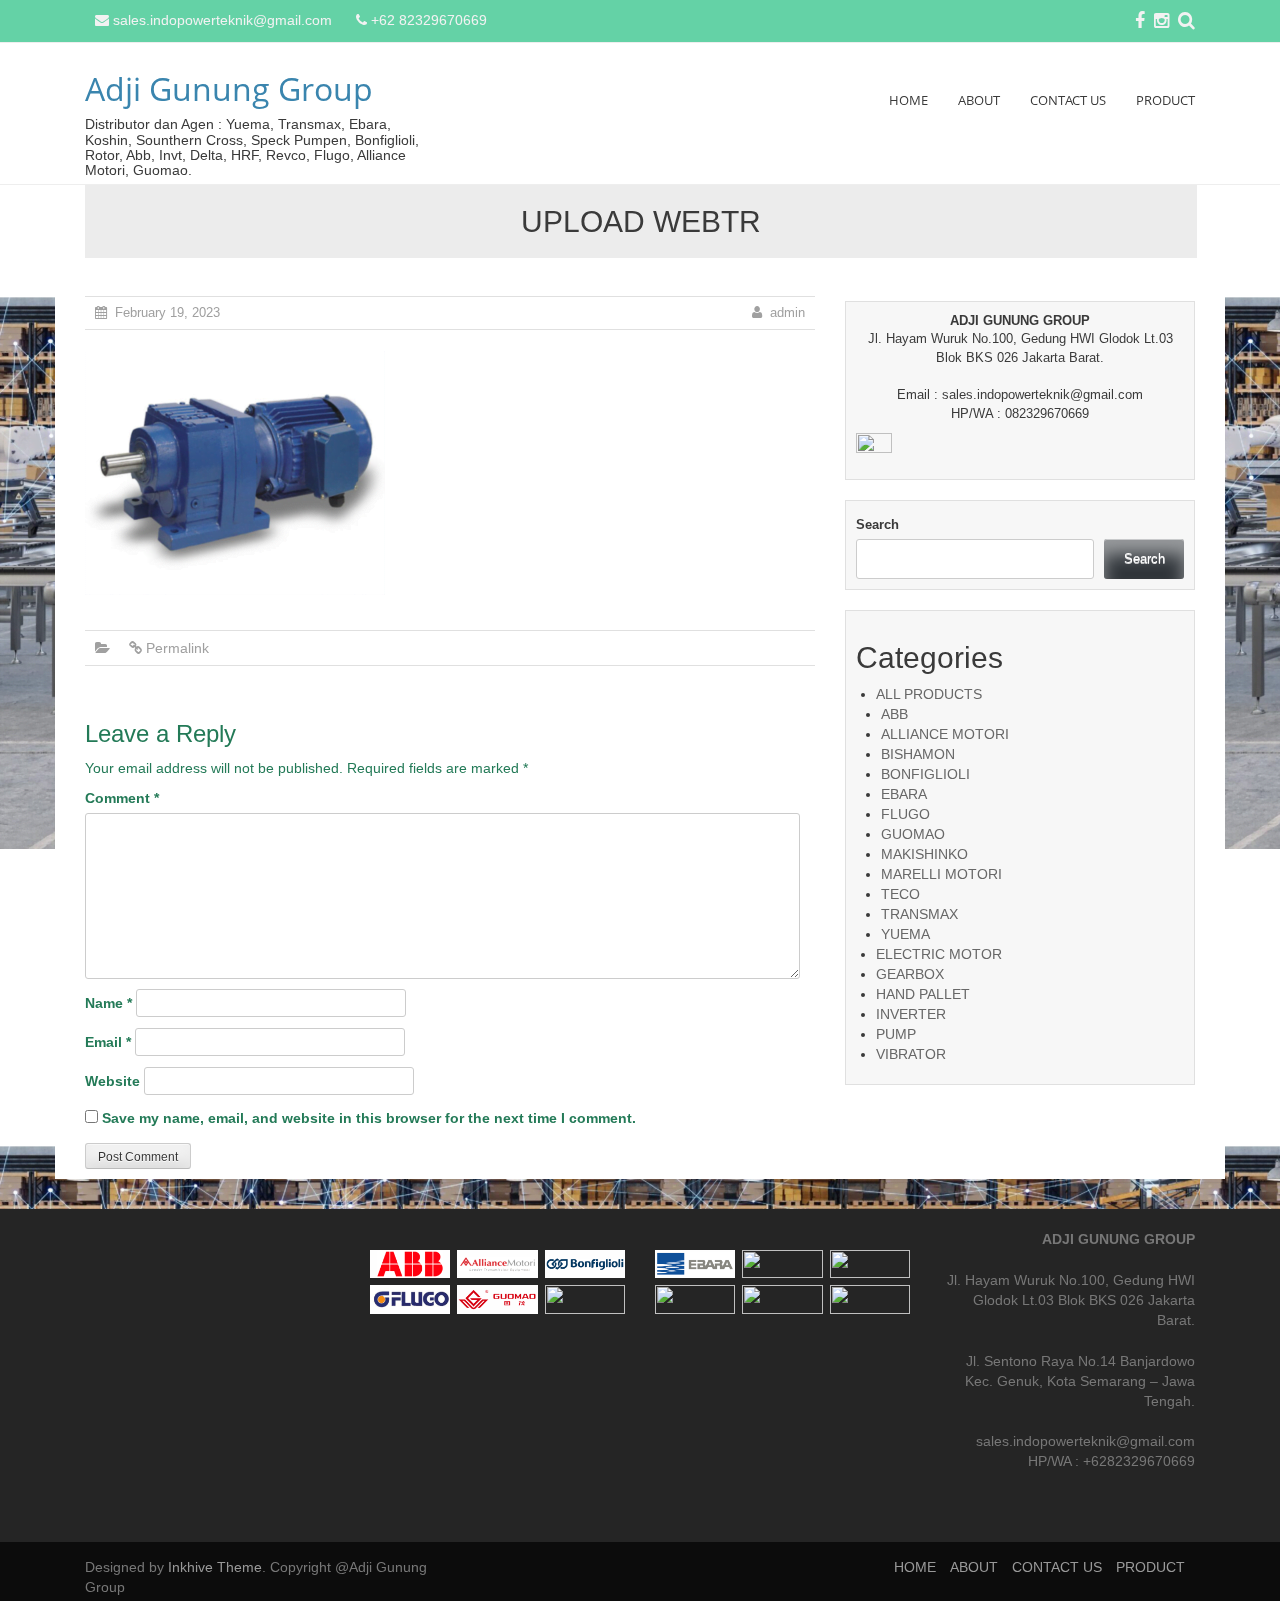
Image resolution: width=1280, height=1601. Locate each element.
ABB (894, 714)
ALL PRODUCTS (929, 694)
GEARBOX (910, 974)
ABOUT (979, 100)
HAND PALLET (923, 994)
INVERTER (911, 1014)
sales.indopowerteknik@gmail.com (222, 20)
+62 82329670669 (429, 20)
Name (108, 1003)
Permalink (177, 648)
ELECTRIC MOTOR (939, 954)
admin (787, 312)
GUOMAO (913, 834)
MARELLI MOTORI (941, 874)
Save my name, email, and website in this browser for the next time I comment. (369, 1118)
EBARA (904, 794)
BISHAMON (918, 754)
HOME (908, 100)
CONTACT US (1068, 100)
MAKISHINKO (924, 854)
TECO (900, 894)
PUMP (896, 1034)
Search (877, 524)
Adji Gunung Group (229, 88)
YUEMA (905, 934)
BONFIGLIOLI (925, 774)
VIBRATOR (911, 1054)
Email (108, 1042)
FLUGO (905, 814)
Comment (122, 798)
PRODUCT (1165, 100)
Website (112, 1081)
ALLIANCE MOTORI (945, 734)
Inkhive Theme (215, 1567)
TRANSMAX (919, 914)
